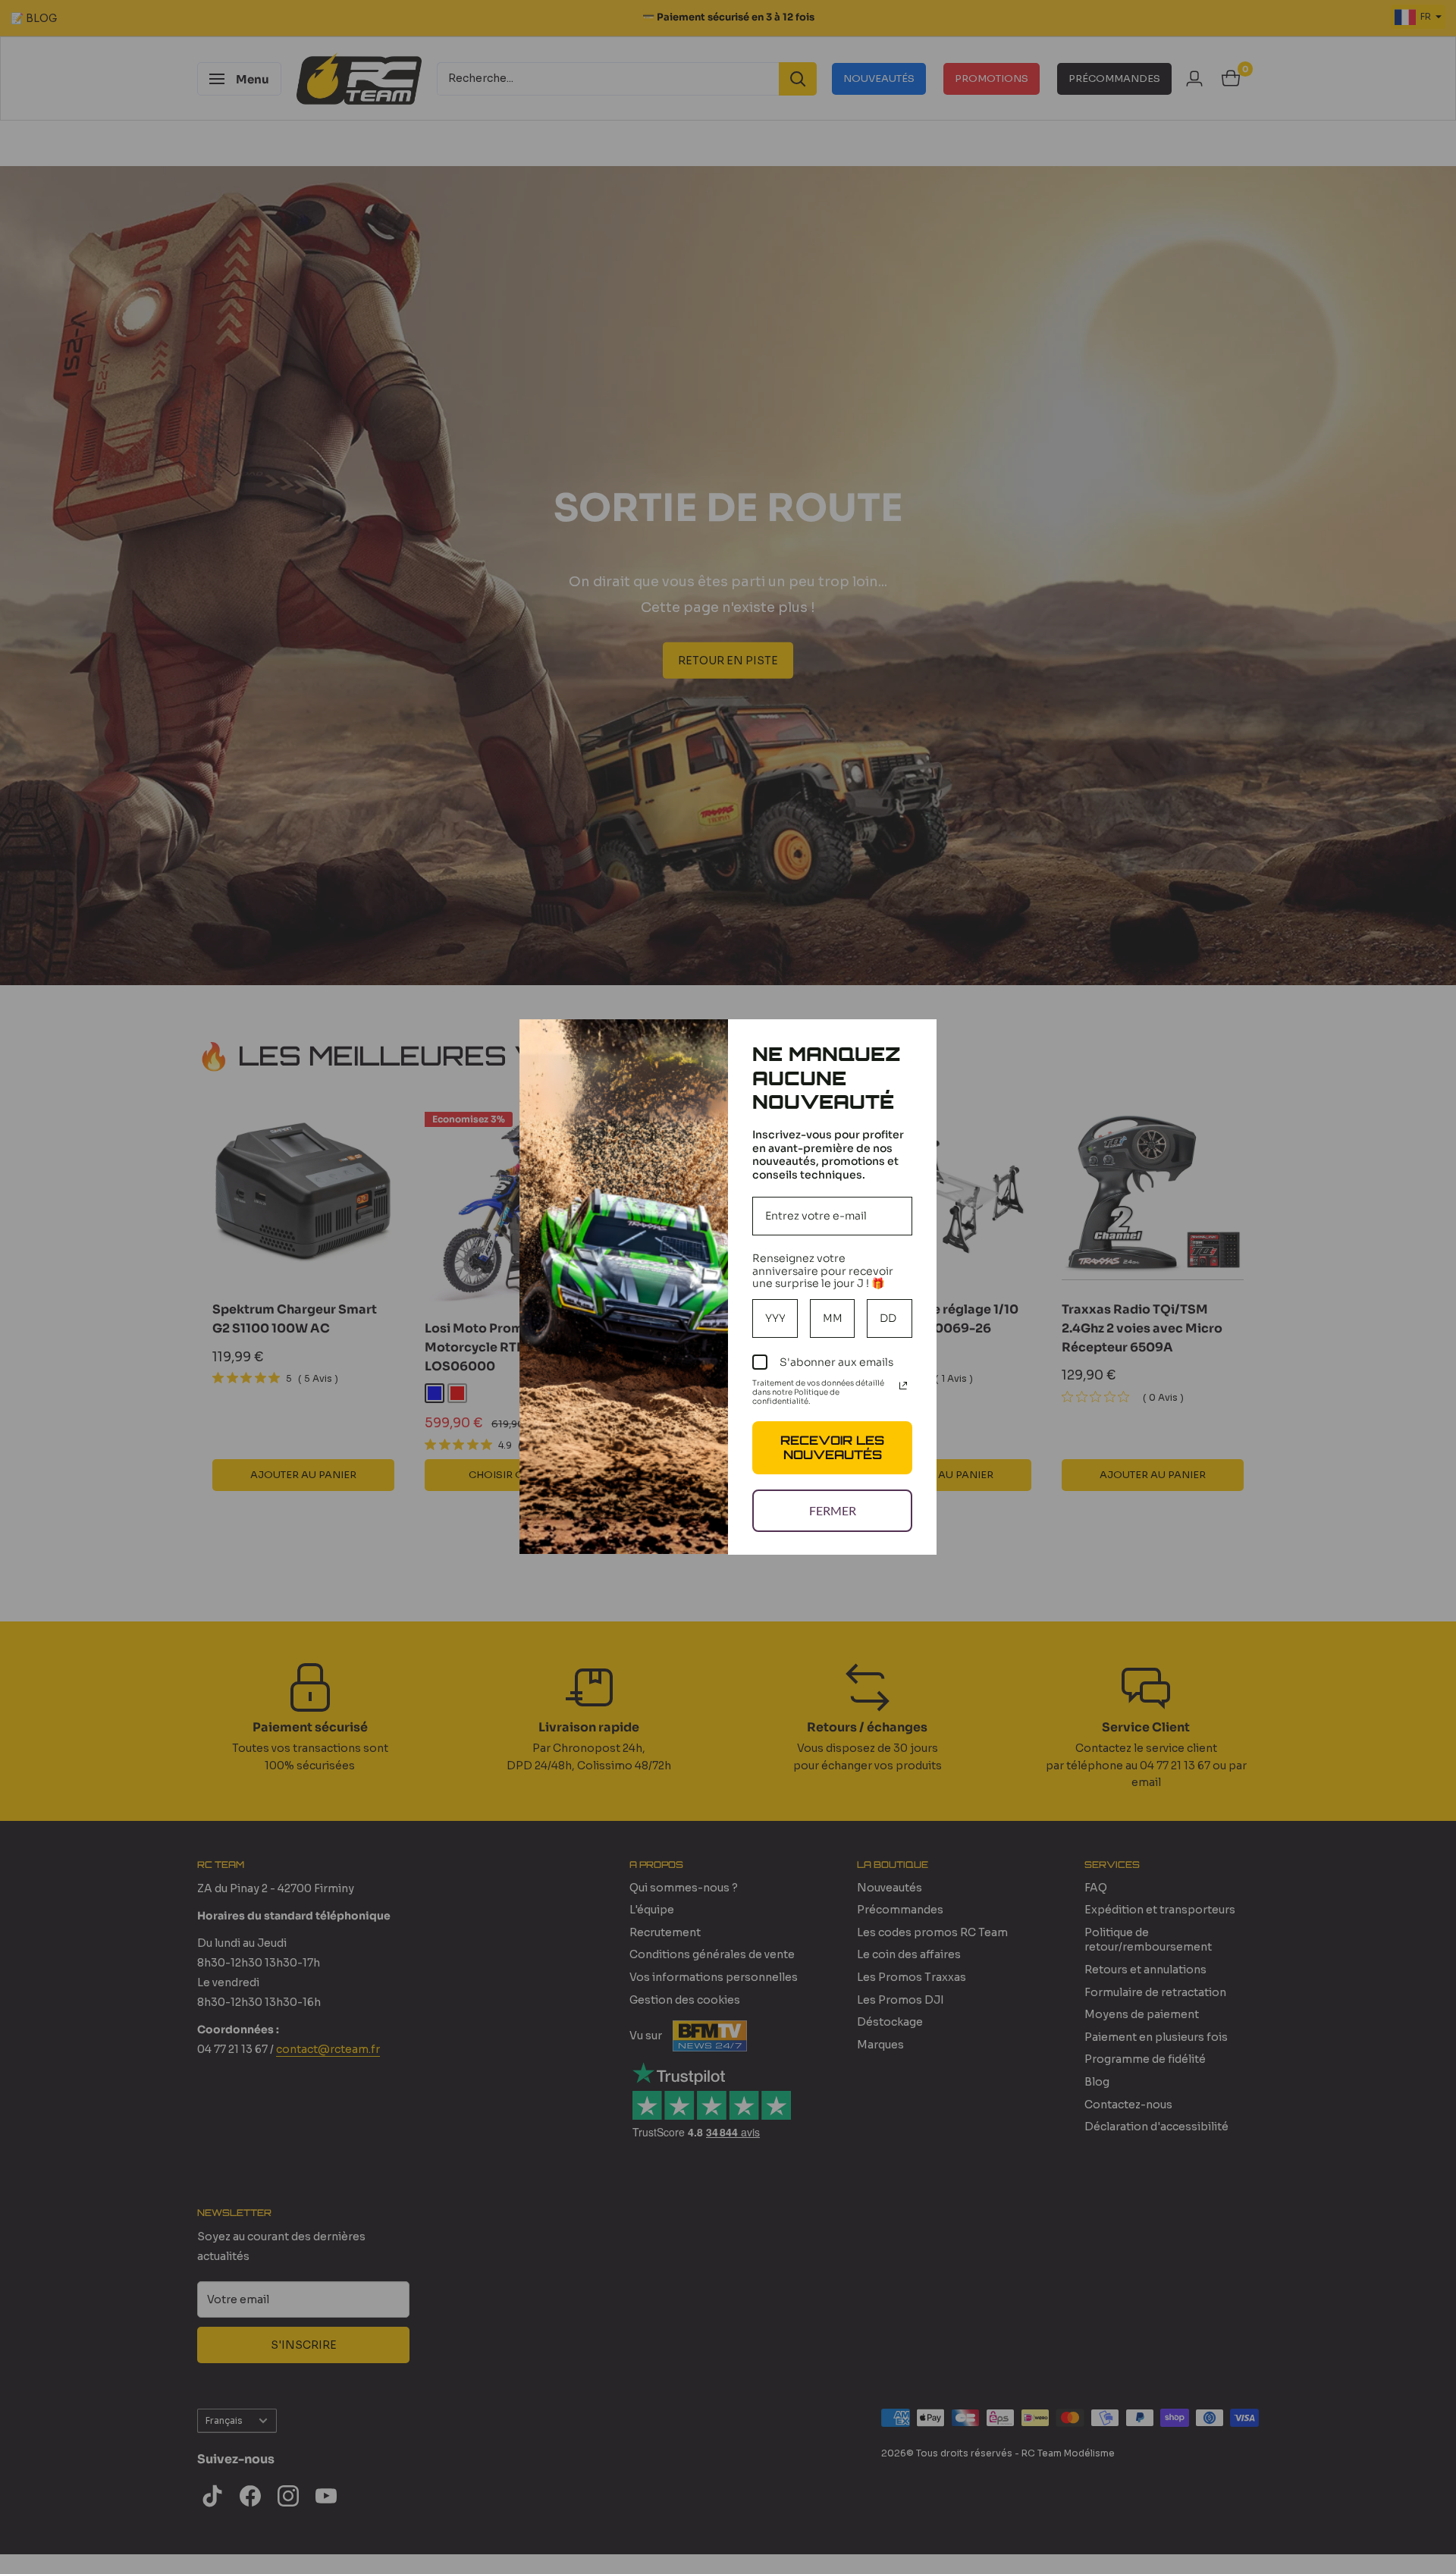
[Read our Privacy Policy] (903, 1386)
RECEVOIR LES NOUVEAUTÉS (832, 1447)
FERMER (833, 1510)
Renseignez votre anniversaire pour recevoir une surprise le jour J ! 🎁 (823, 1271)
